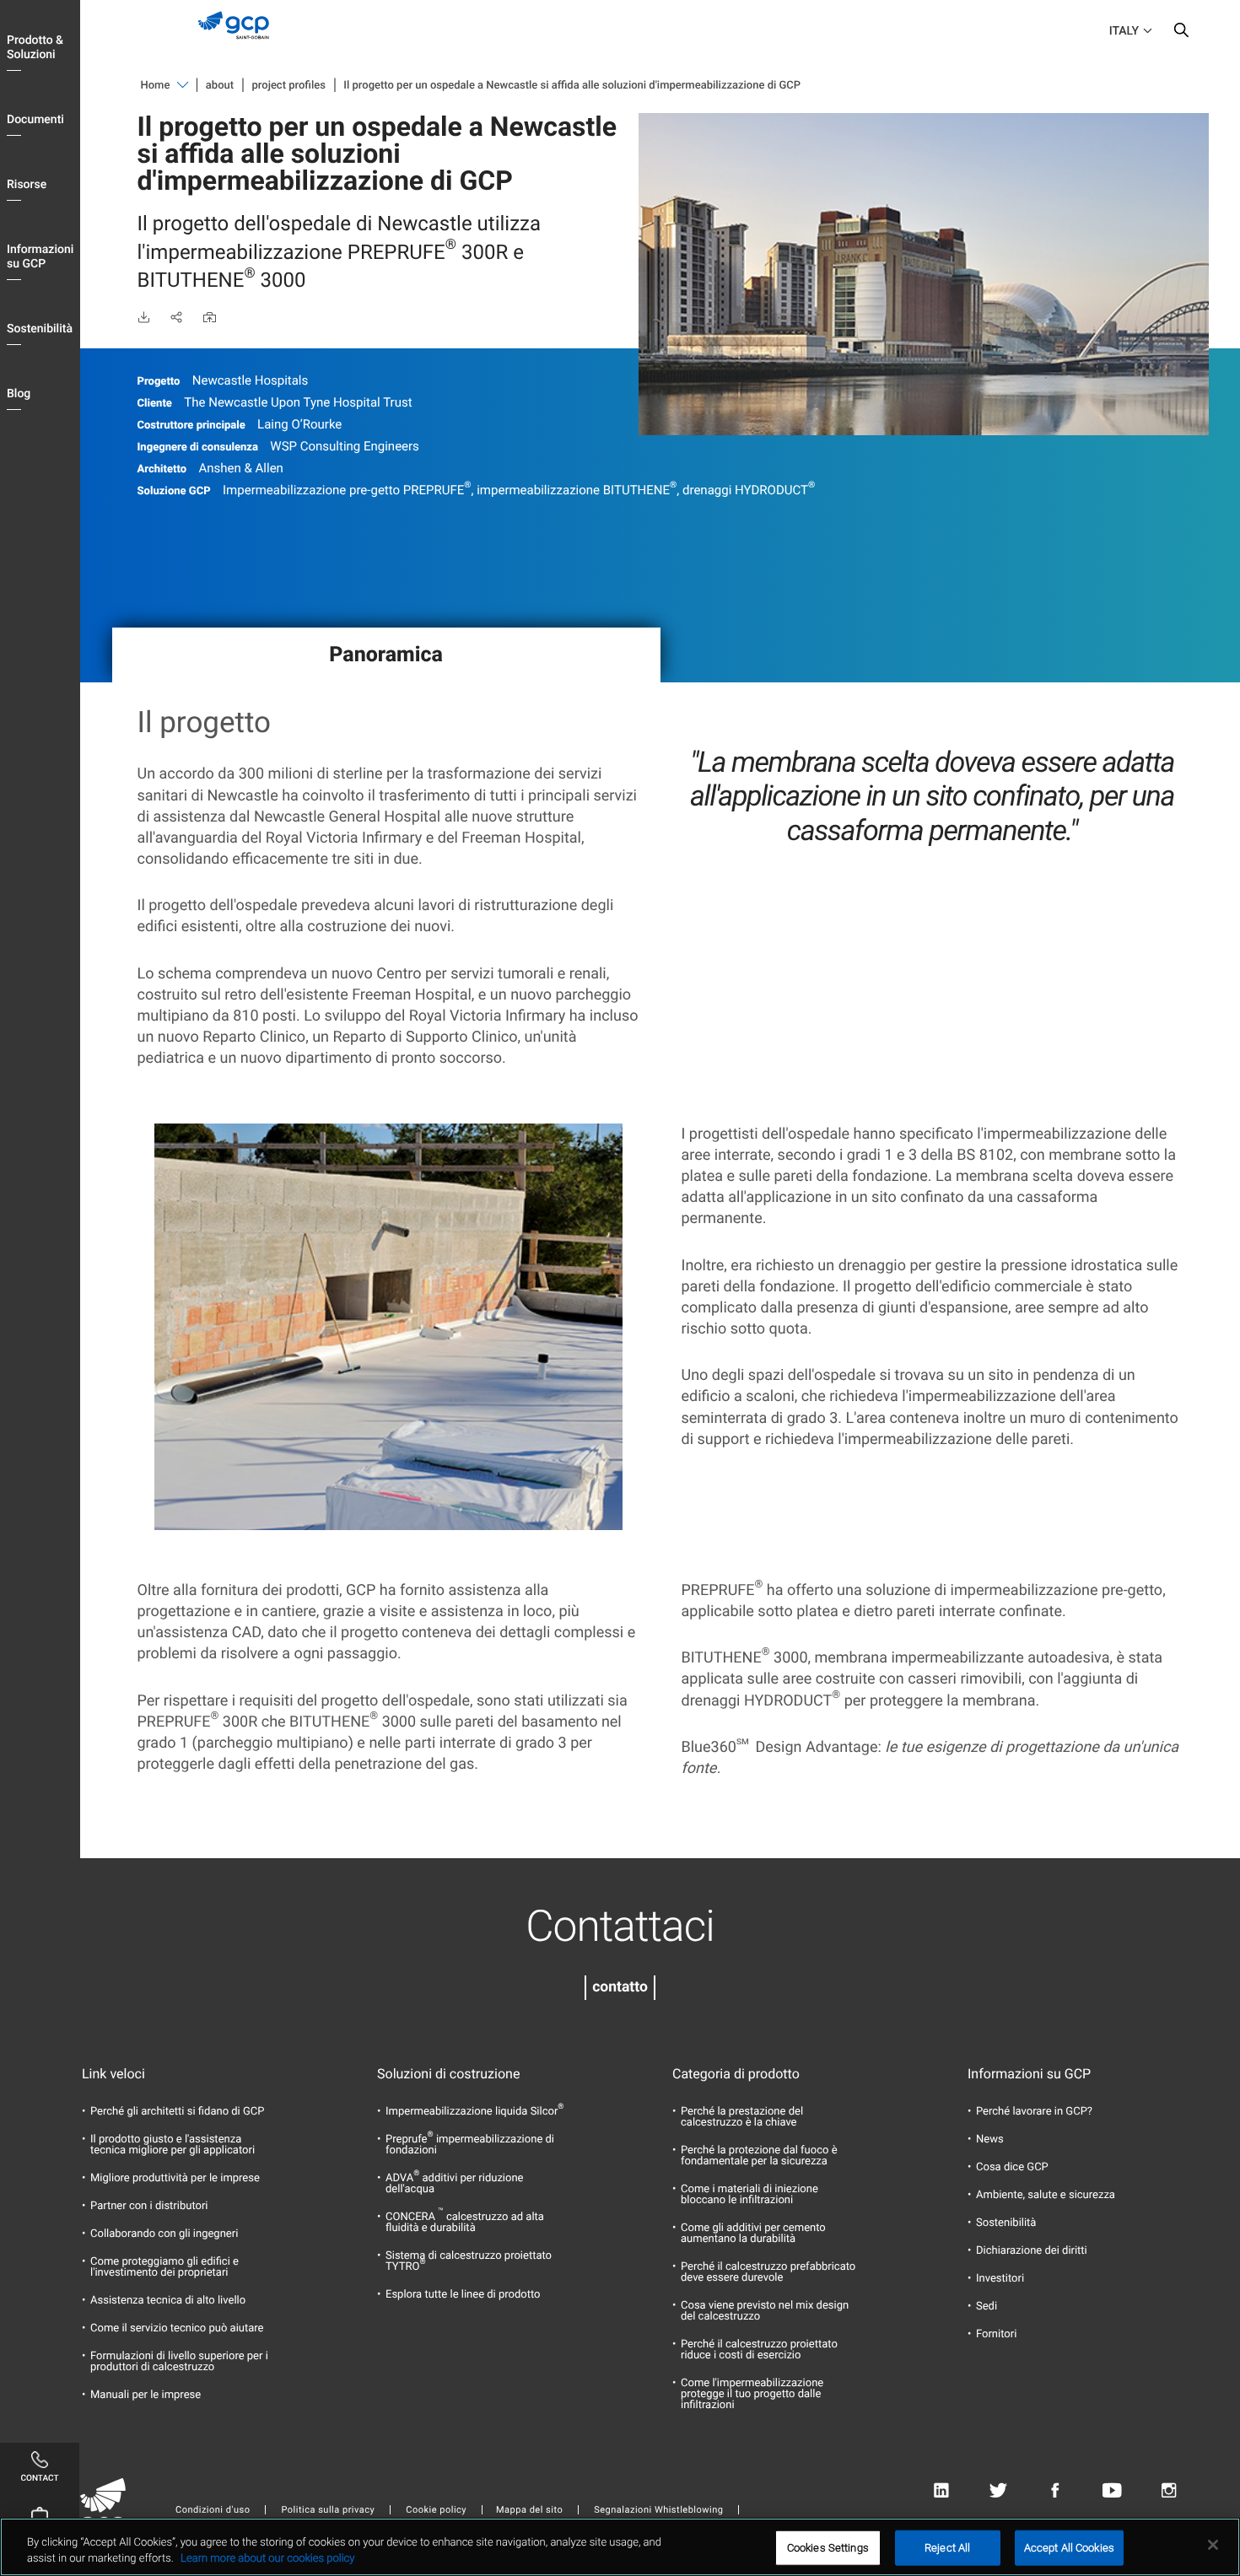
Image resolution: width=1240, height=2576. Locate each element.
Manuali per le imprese (146, 2395)
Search (1181, 34)
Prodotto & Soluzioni (35, 48)
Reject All (947, 2548)
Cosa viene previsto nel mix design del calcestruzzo (765, 2311)
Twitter (998, 2491)
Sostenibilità (40, 329)
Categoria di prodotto (736, 2074)
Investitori (1000, 2279)
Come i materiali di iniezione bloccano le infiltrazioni (749, 2195)
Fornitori (996, 2334)
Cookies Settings (828, 2548)
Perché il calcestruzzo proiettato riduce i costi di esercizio (759, 2350)
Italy (1124, 31)
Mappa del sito (529, 2510)
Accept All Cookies (1069, 2548)
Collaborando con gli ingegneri (164, 2234)
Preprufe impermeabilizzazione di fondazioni (470, 2145)
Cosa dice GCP (1012, 2167)
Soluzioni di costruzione (448, 2074)
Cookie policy (436, 2510)
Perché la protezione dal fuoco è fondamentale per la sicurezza (759, 2156)
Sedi (987, 2307)
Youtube (1112, 2491)
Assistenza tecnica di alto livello (168, 2301)
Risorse (27, 185)
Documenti (35, 120)
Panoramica (386, 655)
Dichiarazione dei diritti (1032, 2251)
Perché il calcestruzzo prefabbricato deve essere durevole (768, 2272)
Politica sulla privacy (328, 2510)
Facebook (1055, 2491)
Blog (19, 394)
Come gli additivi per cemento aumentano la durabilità (753, 2234)
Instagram (1169, 2491)
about (220, 86)
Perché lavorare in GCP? (1034, 2112)
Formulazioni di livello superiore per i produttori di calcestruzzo (179, 2362)
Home (156, 86)
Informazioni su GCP (40, 257)
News (990, 2139)
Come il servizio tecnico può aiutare (177, 2328)
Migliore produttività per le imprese (175, 2178)
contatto (620, 1987)
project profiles (289, 86)
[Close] (1213, 2545)
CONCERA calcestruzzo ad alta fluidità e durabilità (465, 2223)
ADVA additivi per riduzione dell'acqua (455, 2184)
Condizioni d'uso (213, 2510)
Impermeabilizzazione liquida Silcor (474, 2112)
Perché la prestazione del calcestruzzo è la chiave (742, 2117)
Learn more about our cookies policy (267, 2559)
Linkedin (941, 2491)
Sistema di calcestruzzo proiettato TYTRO (469, 2261)
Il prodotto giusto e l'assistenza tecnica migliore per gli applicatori (173, 2145)
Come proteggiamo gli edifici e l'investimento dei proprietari (164, 2267)
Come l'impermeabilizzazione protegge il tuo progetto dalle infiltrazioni (752, 2394)
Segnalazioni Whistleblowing (658, 2510)
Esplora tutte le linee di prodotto (463, 2295)
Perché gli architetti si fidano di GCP (178, 2112)
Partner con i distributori (149, 2206)
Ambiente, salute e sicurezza (1046, 2195)
